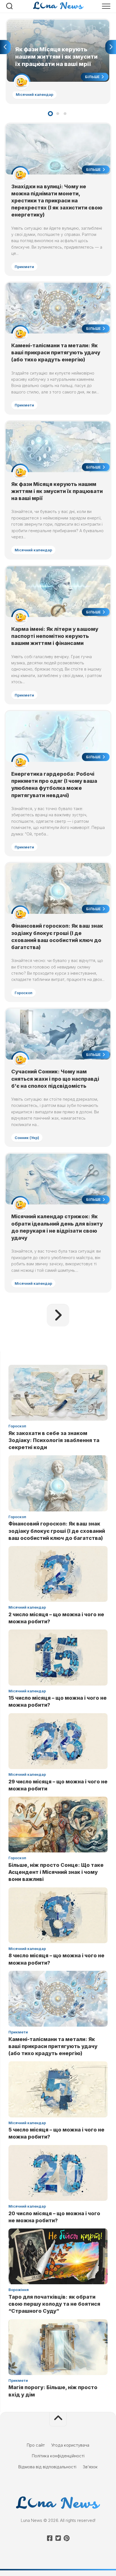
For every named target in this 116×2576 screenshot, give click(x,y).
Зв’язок (90, 2467)
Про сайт (36, 2445)
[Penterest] (66, 2538)
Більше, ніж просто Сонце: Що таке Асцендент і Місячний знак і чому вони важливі (56, 1872)
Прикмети (24, 267)
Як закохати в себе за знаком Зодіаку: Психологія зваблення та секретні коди (54, 1440)
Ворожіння (19, 2290)
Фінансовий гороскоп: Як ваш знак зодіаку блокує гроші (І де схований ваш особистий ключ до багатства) (57, 1531)
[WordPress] (58, 2538)
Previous (5, 47)
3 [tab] (65, 114)
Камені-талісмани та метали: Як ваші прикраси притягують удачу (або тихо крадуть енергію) (56, 352)
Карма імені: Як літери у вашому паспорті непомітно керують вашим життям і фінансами (55, 636)
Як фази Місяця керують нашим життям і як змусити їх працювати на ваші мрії (50, 26)
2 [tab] (58, 114)
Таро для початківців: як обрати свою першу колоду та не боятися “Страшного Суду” (54, 2304)
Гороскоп (24, 993)
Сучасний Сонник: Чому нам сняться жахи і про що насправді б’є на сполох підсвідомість (55, 1079)
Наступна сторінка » (58, 1315)
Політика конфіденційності (58, 2456)
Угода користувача (70, 2445)
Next (111, 47)
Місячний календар (34, 94)
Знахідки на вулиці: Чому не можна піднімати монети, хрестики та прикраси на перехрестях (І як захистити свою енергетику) (57, 201)
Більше (93, 77)
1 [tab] (50, 114)
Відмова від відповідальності (47, 2467)
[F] (50, 2538)
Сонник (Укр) (27, 1138)
